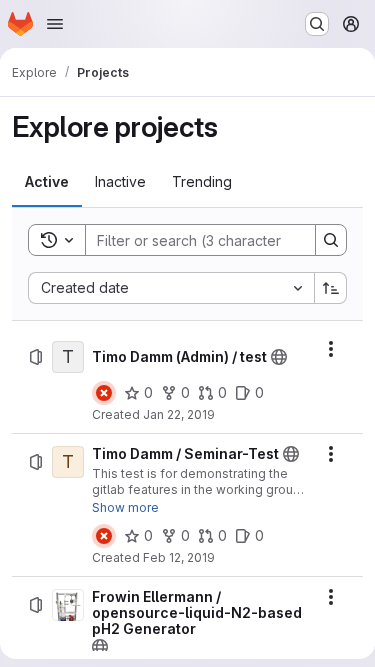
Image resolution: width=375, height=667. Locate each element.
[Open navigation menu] (55, 24)
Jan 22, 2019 (179, 414)
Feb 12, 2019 (179, 557)
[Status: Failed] (104, 393)
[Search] (331, 240)
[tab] (47, 182)
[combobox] (171, 288)
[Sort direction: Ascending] (331, 288)
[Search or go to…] (317, 24)
